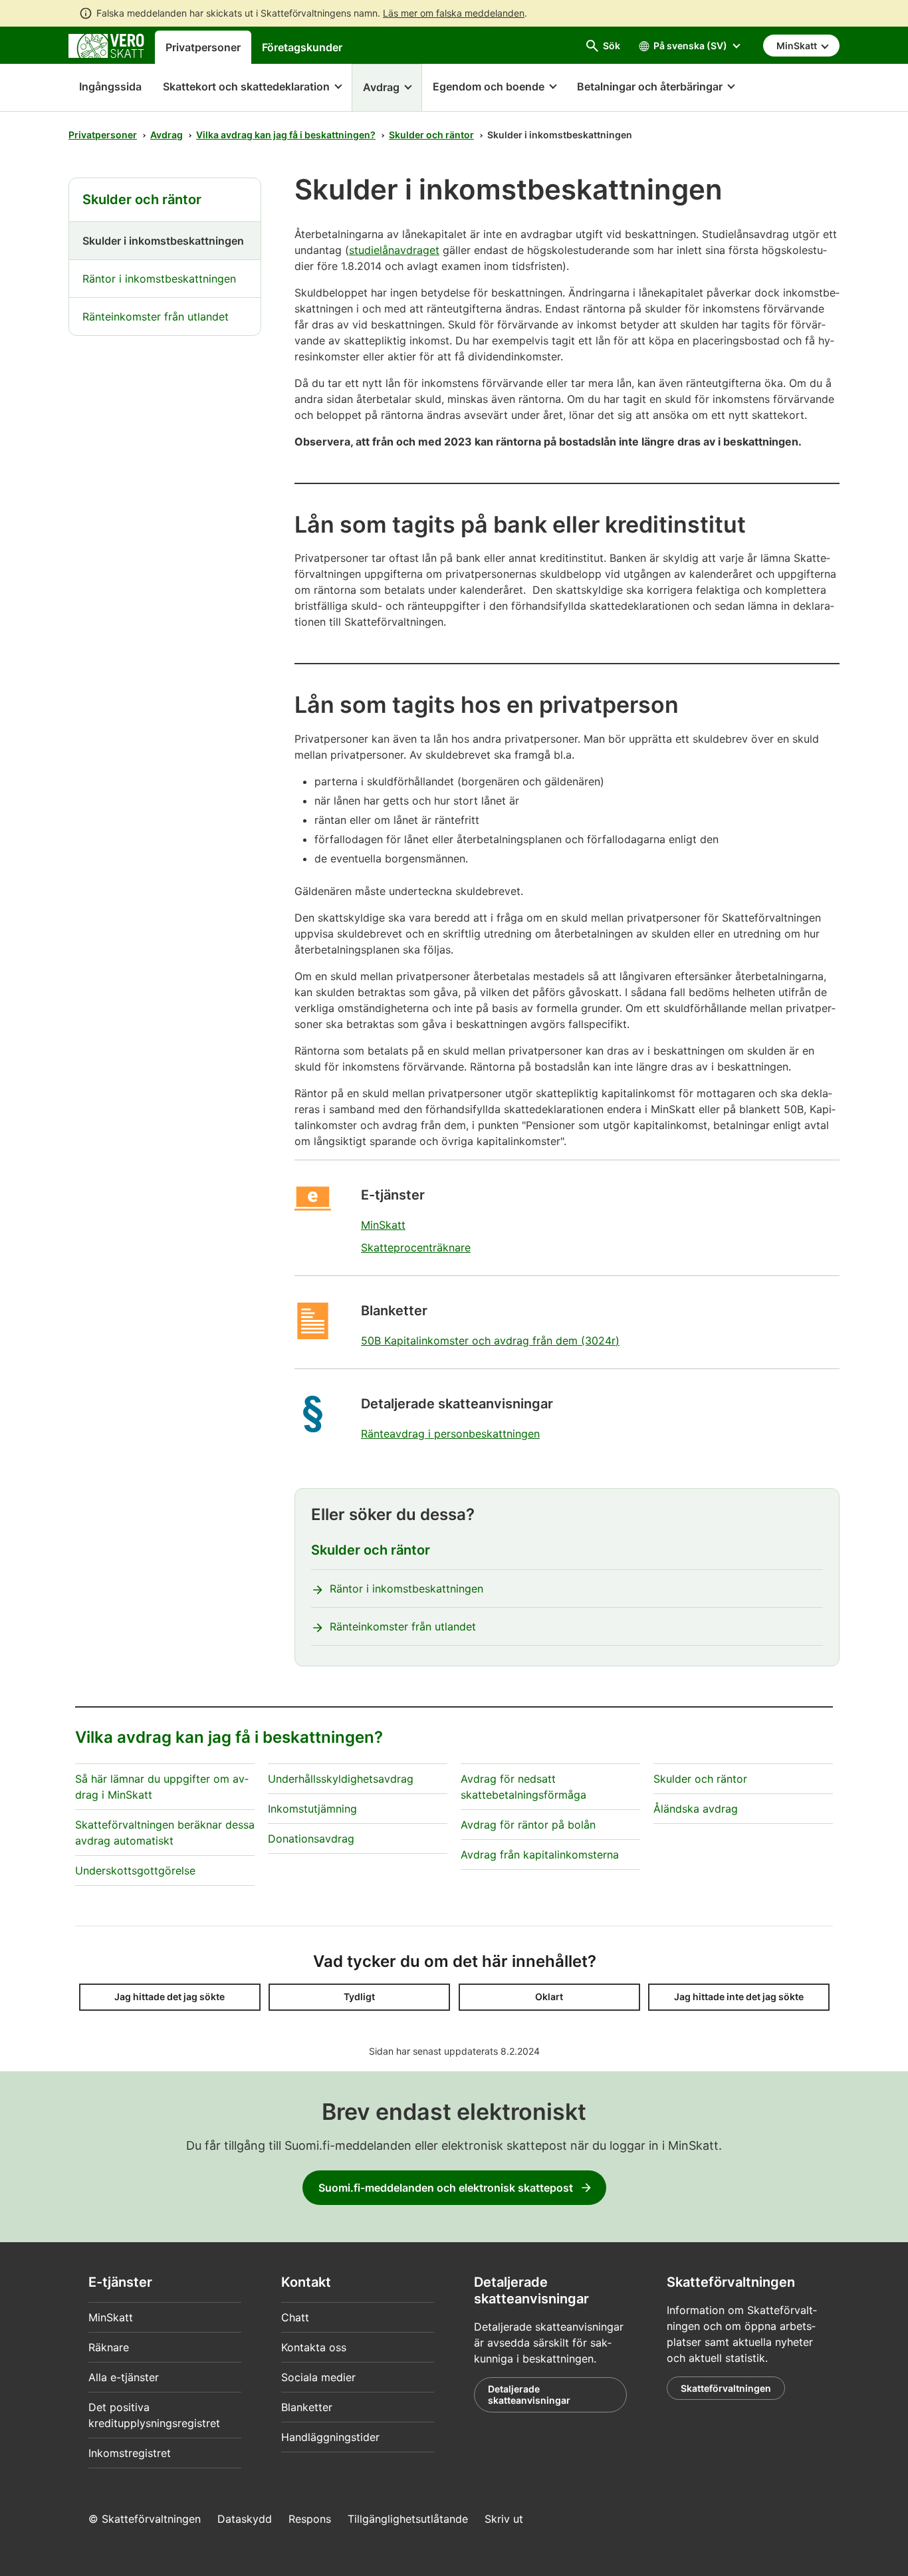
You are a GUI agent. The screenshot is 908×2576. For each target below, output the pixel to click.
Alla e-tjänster (124, 2377)
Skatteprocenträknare (416, 1247)
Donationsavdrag (311, 1839)
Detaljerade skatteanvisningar (529, 2395)
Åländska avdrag (696, 1809)
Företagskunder (302, 47)
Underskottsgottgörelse (135, 1870)
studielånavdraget (394, 250)
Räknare (109, 2347)
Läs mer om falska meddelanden (454, 13)
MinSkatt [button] (798, 46)
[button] (252, 88)
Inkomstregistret (130, 2453)
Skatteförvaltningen (726, 2388)
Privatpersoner (203, 47)
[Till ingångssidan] (106, 45)
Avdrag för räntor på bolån (528, 1825)
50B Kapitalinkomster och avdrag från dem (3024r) (490, 1341)
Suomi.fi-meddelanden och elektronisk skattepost (446, 2188)
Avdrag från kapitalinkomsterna (540, 1855)
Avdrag (167, 135)
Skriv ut (504, 2519)
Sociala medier (318, 2377)
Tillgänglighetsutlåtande (408, 2519)
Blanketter (307, 2407)
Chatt (295, 2317)
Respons (310, 2519)
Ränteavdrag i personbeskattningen (450, 1434)
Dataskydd (245, 2519)
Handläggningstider (330, 2437)
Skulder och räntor (431, 135)
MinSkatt (383, 1225)
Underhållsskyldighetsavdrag (341, 1779)
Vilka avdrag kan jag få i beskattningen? (286, 135)
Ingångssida (105, 86)
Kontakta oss (314, 2347)
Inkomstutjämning (312, 1809)
